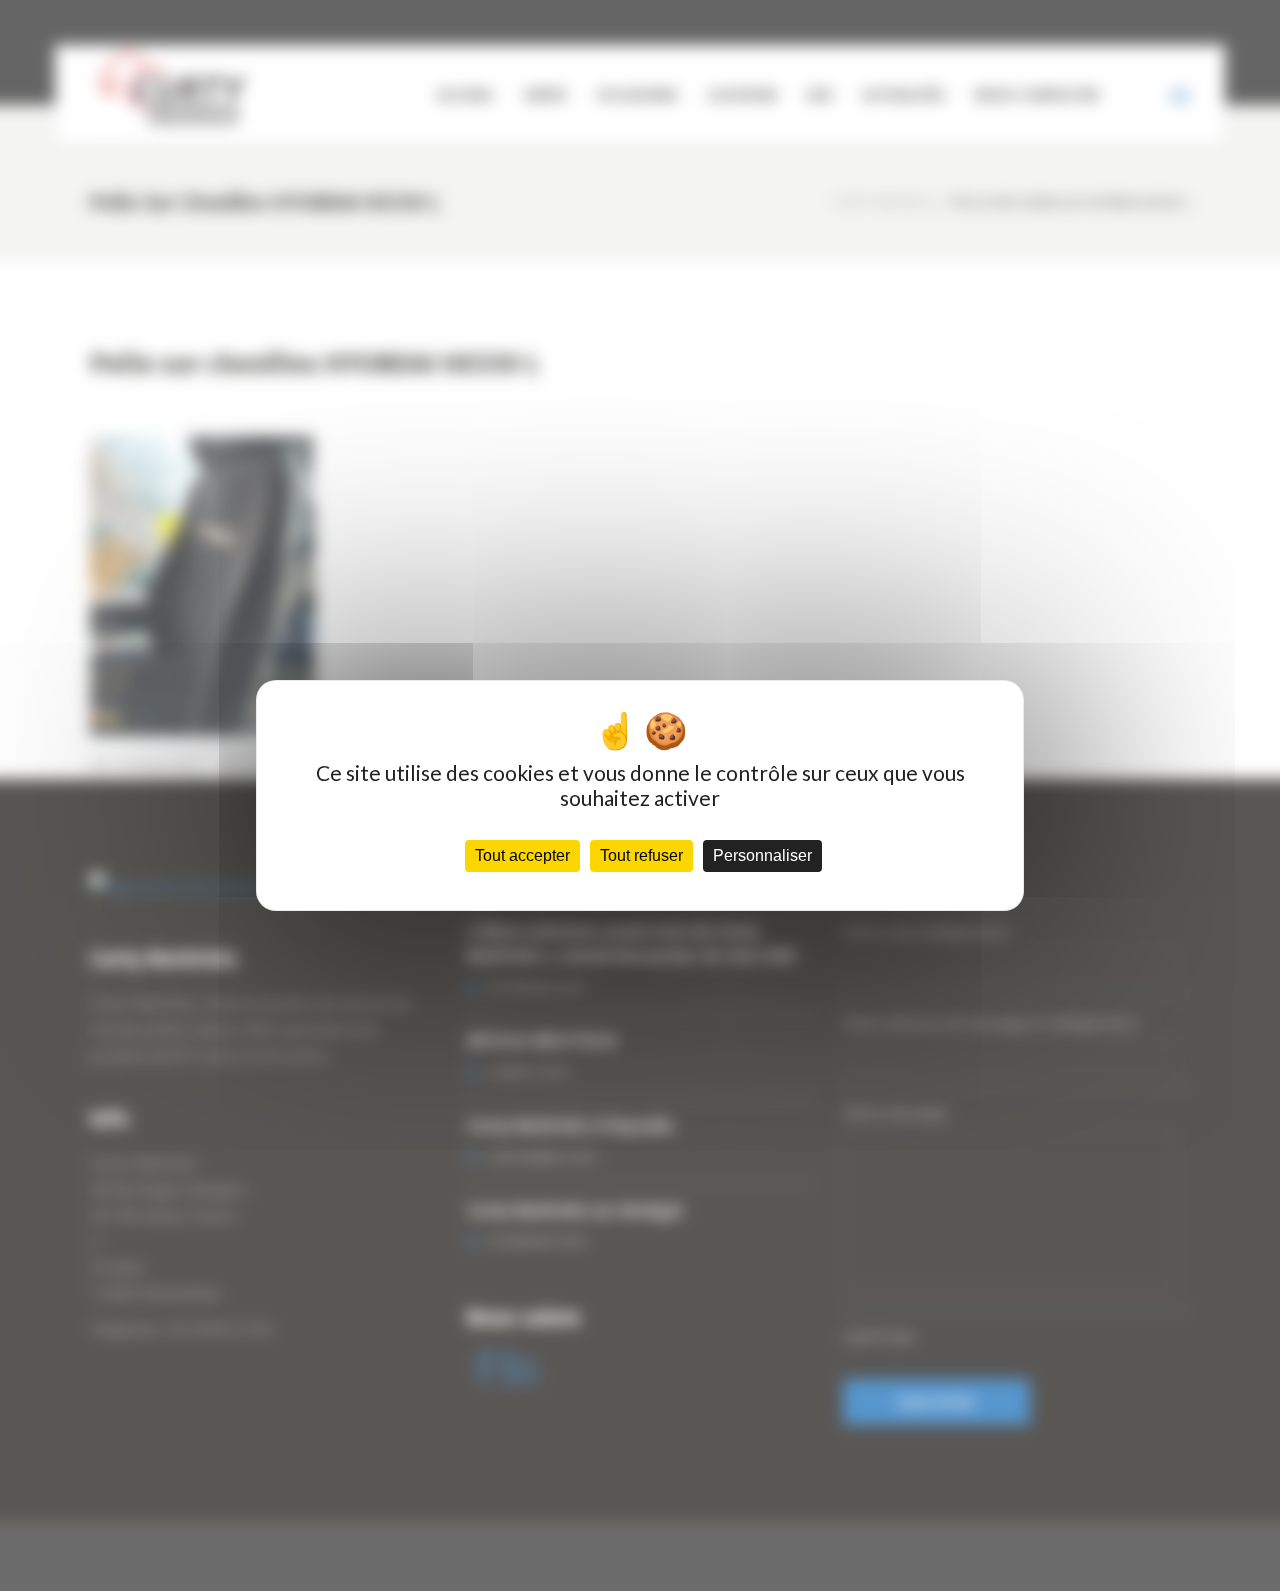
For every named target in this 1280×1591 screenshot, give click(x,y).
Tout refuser (641, 855)
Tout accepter (522, 855)
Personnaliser (762, 855)
